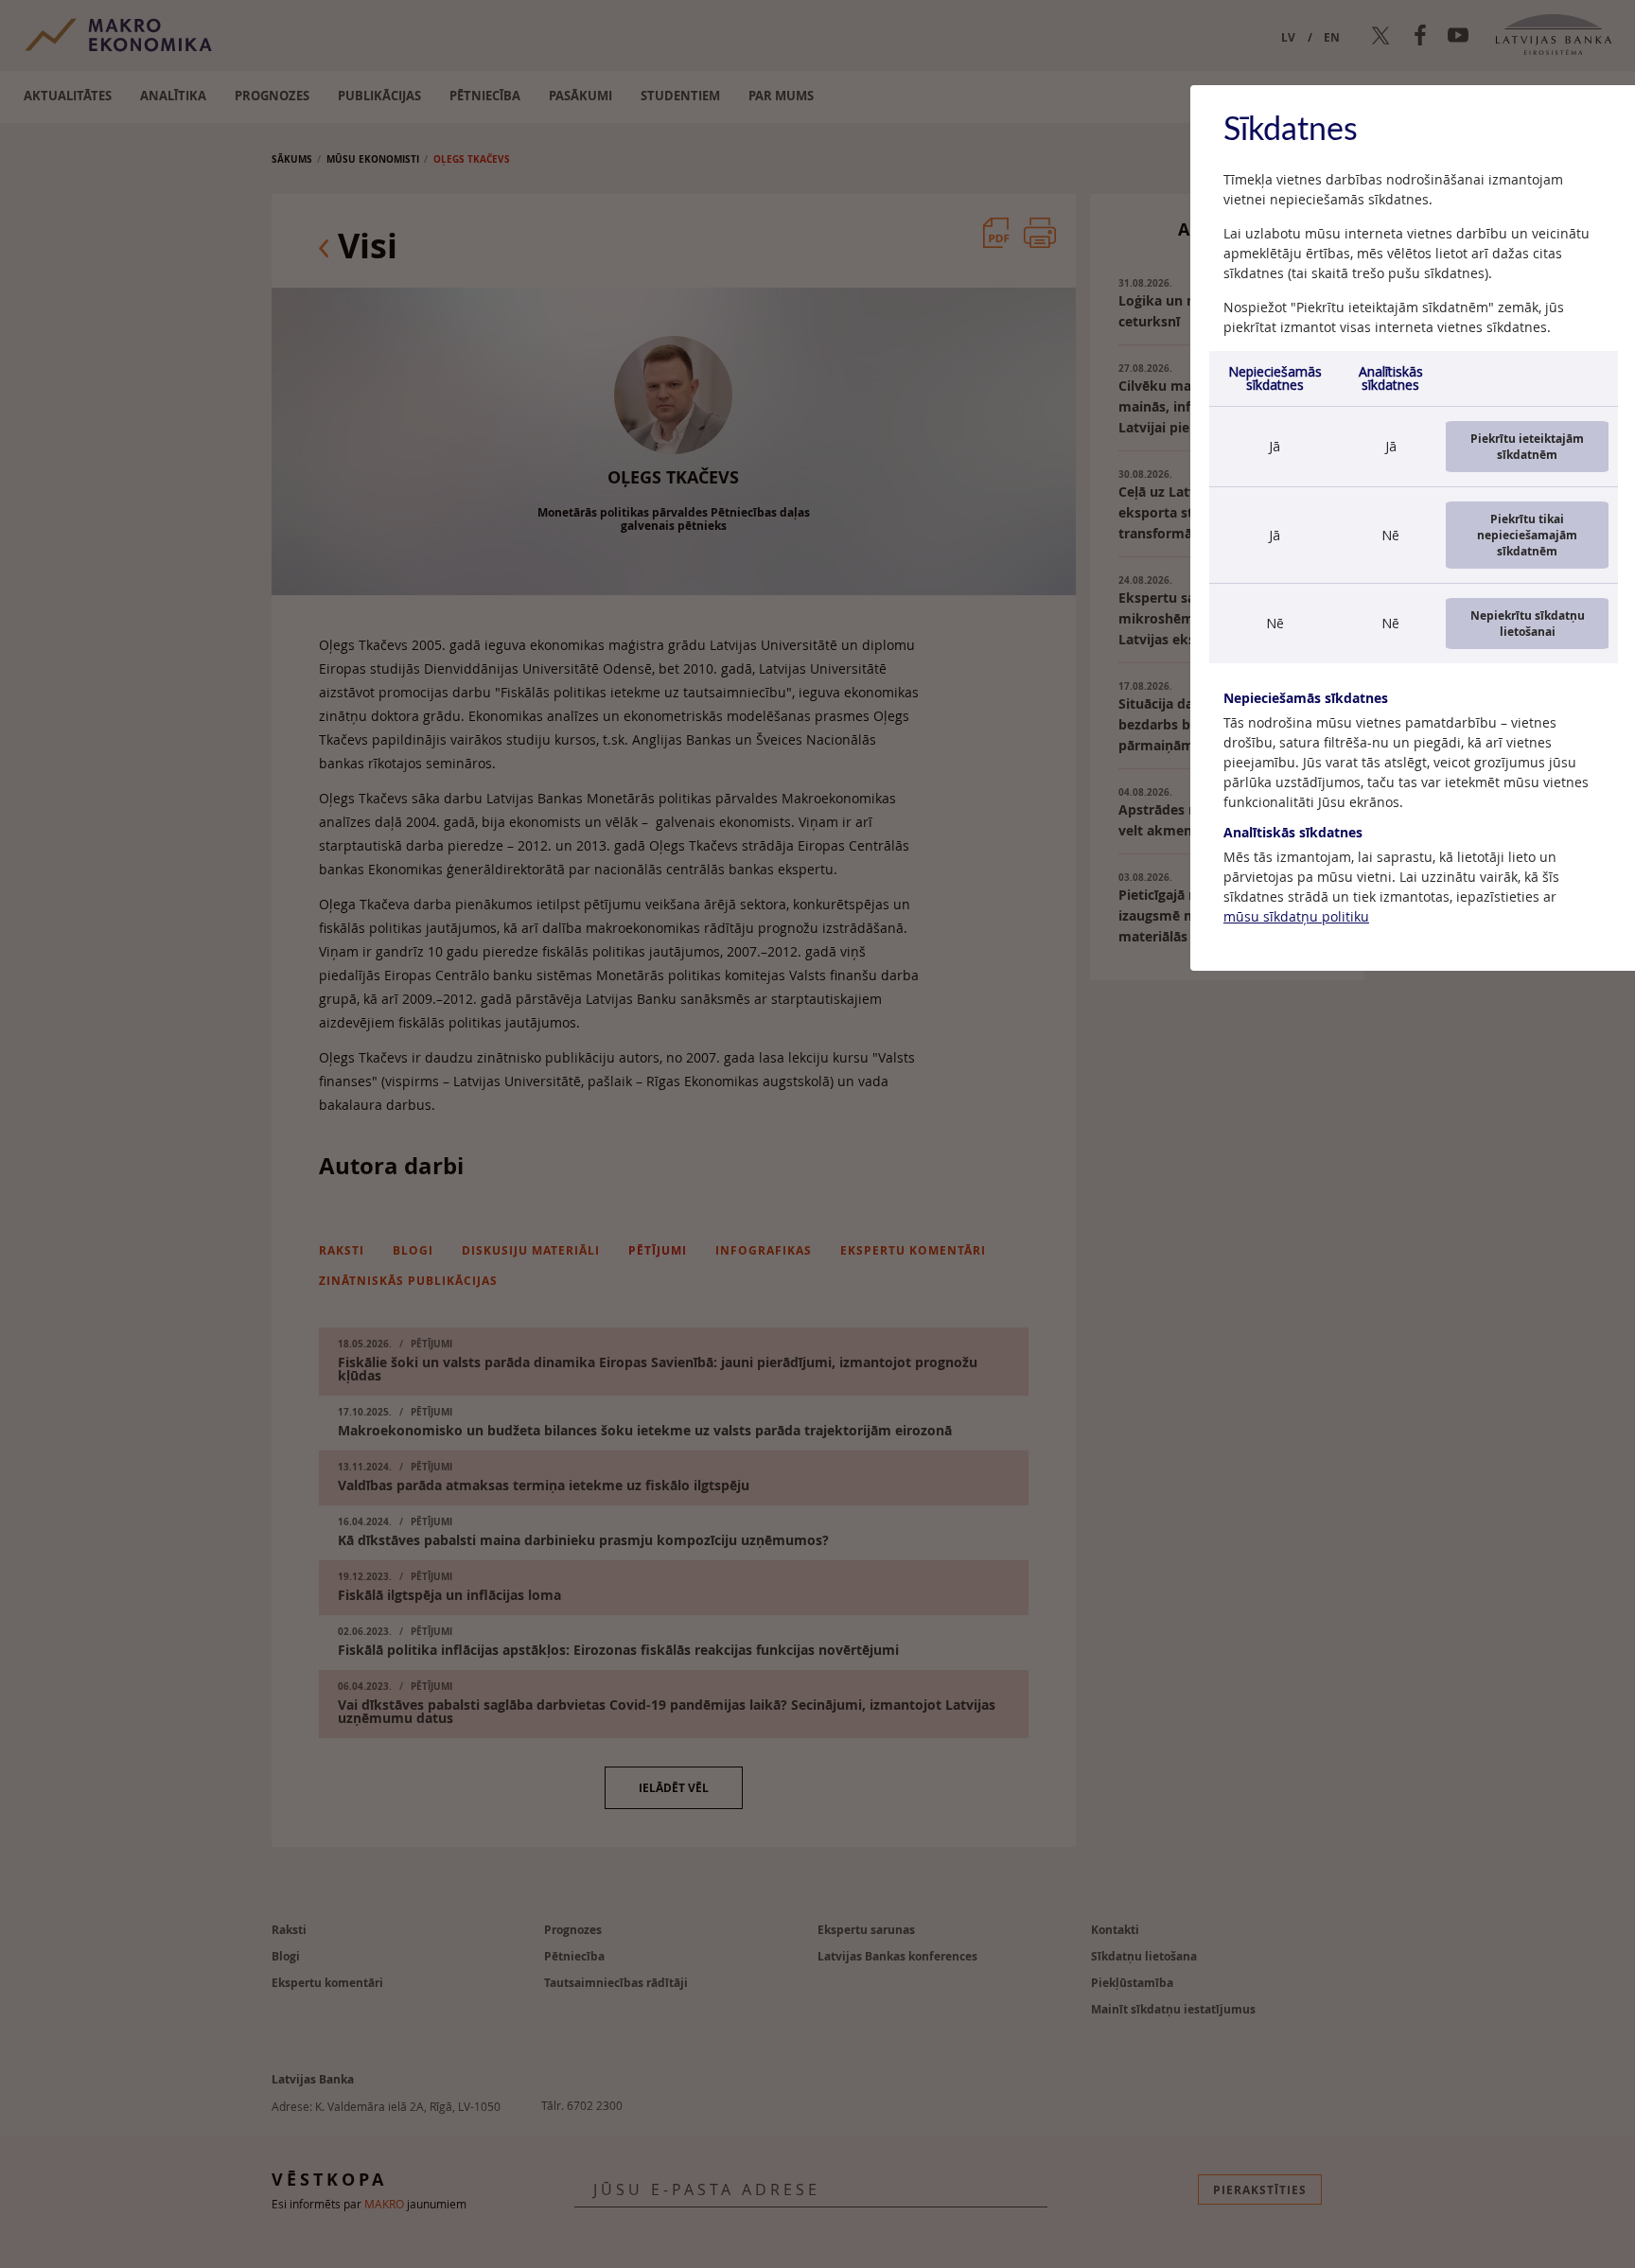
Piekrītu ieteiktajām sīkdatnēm (1527, 447)
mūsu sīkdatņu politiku (1296, 916)
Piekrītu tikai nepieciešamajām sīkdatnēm (1527, 535)
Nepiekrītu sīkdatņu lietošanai (1528, 624)
